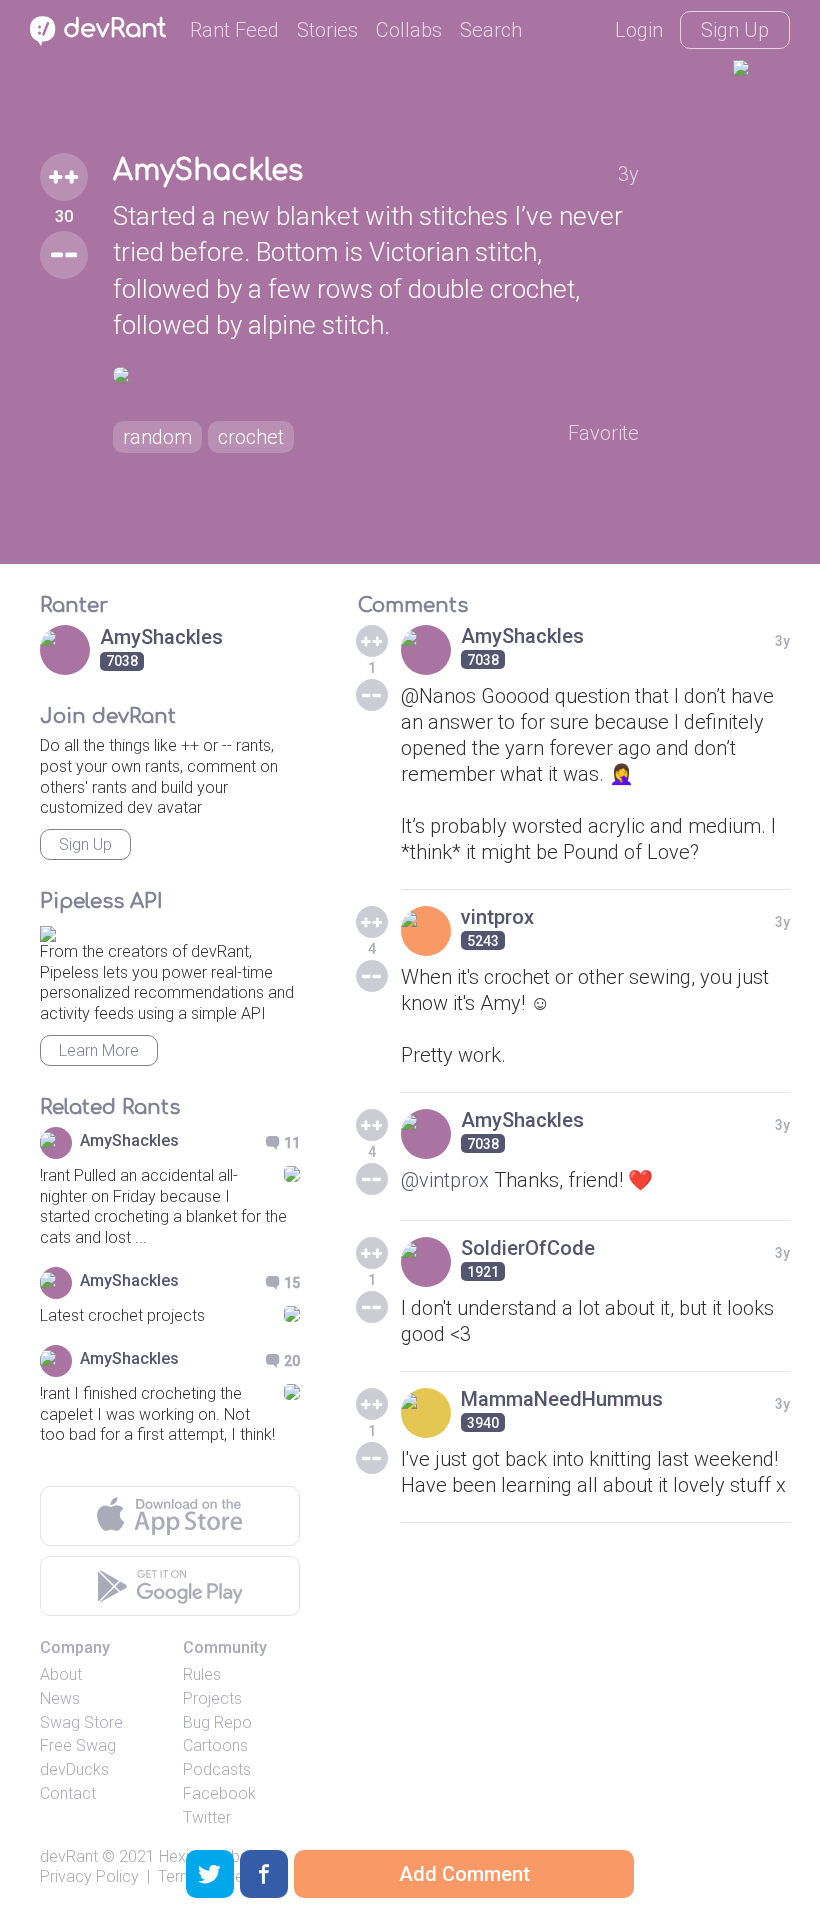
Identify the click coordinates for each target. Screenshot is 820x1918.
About (61, 1674)
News (60, 1698)
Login (639, 30)
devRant (69, 1856)
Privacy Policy (89, 1876)
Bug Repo (217, 1722)
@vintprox (445, 1180)
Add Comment (464, 1874)
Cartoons (215, 1745)
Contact (68, 1793)
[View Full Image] (376, 375)
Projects (212, 1698)
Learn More (99, 1050)
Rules (202, 1674)
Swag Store (81, 1722)
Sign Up (735, 30)
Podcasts (217, 1769)
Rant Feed (234, 30)
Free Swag (78, 1745)
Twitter (207, 1817)
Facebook (219, 1793)
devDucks (74, 1769)
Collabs (409, 30)
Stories (327, 30)
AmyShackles (208, 171)
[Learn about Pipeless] (48, 930)
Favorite (603, 433)
